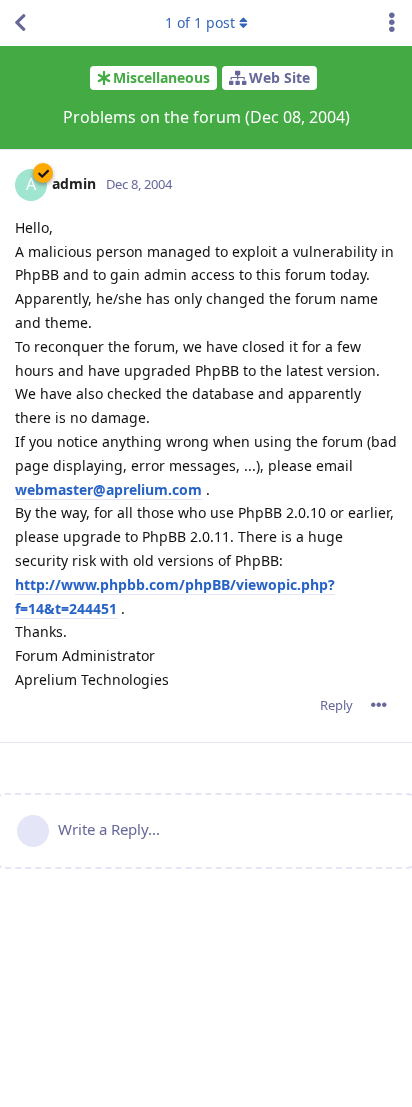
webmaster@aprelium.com (108, 489)
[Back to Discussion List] (20, 23)
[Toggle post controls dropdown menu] (379, 705)
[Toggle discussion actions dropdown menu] (392, 23)
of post (200, 22)
